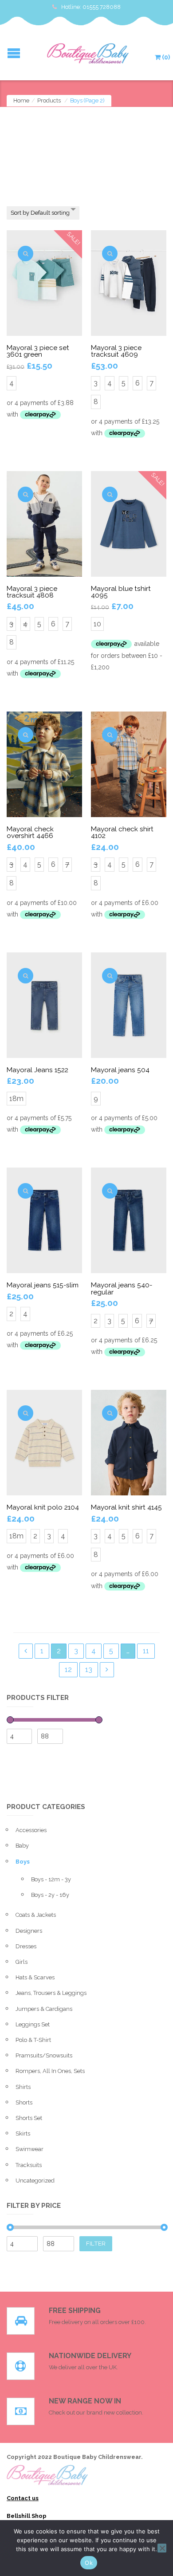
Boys (23, 1862)
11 (146, 1651)
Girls (22, 1962)
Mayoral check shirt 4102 (122, 832)
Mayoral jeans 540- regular (122, 1288)
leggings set (33, 2024)
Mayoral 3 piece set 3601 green (38, 351)
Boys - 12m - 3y (51, 1879)
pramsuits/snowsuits (44, 2055)
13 (89, 1669)
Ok (89, 2563)
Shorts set (29, 2118)
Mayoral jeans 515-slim (43, 1285)
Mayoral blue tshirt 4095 (121, 592)
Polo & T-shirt (33, 2040)
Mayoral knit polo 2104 (43, 1507)
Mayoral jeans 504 (120, 1070)
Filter (96, 2243)
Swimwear (29, 2149)
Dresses (26, 1946)
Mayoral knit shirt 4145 (126, 1507)
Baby (22, 1846)
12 (68, 1669)
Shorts (24, 2102)
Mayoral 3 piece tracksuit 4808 (32, 592)
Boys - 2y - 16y (50, 1895)
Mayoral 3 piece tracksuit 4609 (116, 351)
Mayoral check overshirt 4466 (30, 832)
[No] (162, 2548)
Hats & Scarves (35, 1977)
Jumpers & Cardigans (44, 2009)
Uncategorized (35, 2181)
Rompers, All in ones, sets (50, 2071)
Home (21, 100)
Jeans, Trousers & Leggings (51, 1993)
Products (49, 100)
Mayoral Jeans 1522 (37, 1070)
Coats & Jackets (36, 1915)
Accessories (31, 1830)
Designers (29, 1931)
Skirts (23, 2134)
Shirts (23, 2087)
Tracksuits (29, 2165)
